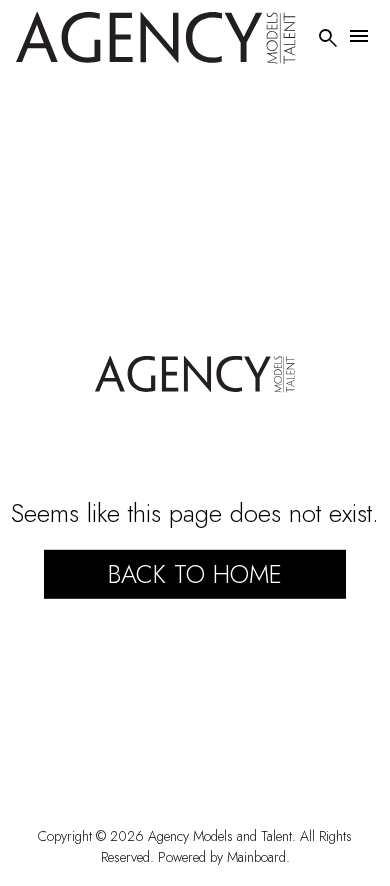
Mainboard (256, 857)
